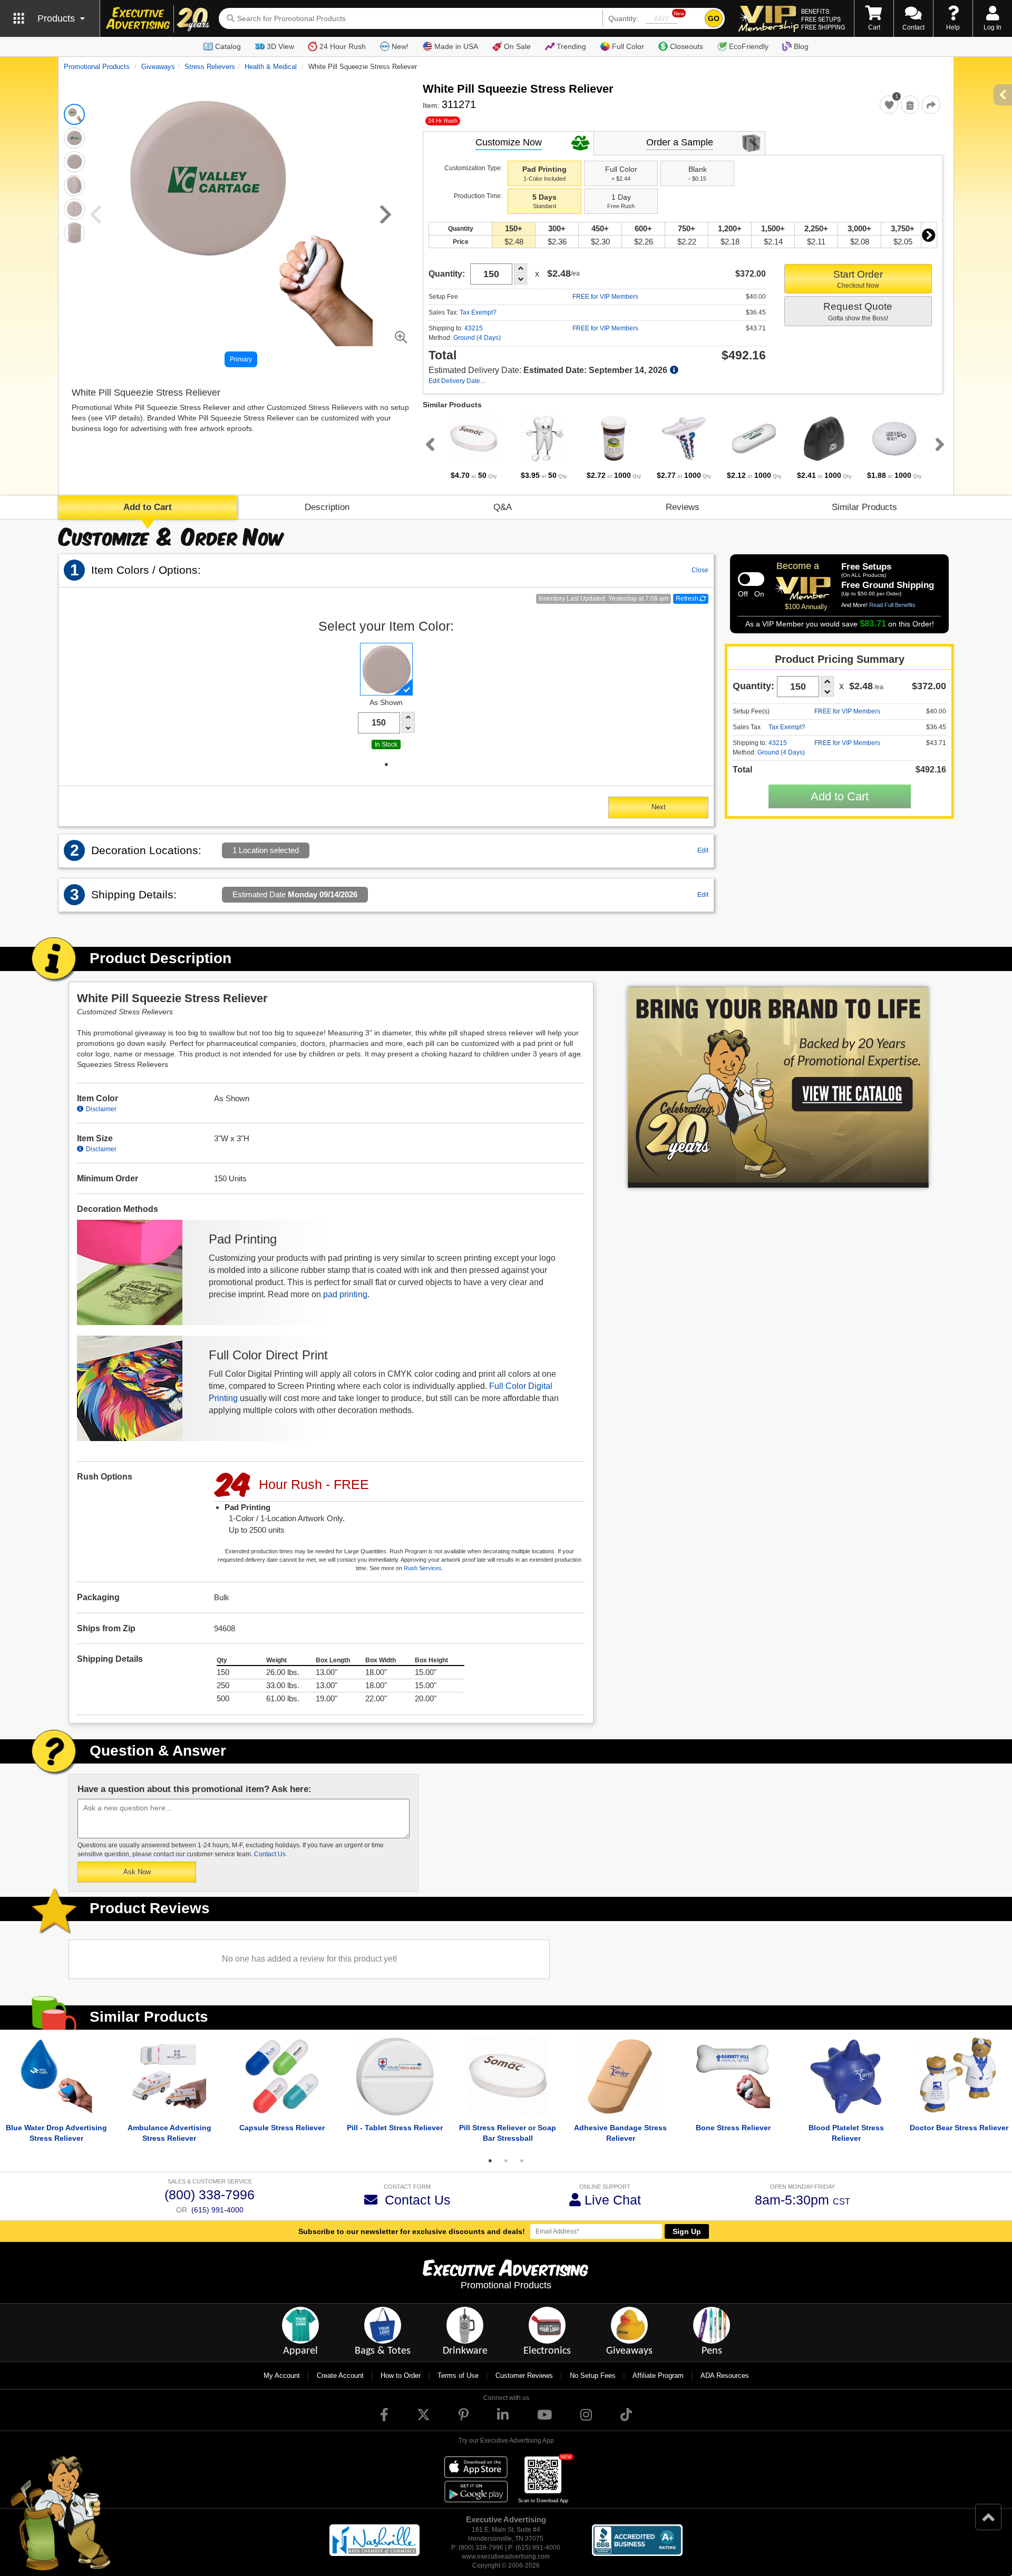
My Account (282, 2376)
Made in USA (456, 46)
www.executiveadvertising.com (506, 2557)
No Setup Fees (593, 2376)
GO (714, 18)
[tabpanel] (474, 447)
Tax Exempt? (478, 312)
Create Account (340, 2376)
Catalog (228, 46)
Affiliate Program (658, 2376)
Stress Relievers (210, 67)
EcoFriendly (749, 46)
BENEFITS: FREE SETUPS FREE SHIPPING (823, 19)
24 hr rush (443, 121)
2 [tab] (506, 2161)
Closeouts (687, 46)
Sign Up (687, 2231)
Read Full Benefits (892, 605)
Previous (428, 444)
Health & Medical (271, 67)
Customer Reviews (524, 2376)
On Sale (517, 46)
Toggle (751, 579)
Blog (801, 46)
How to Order (401, 2376)
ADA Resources (725, 2376)
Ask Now (137, 1872)
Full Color (628, 46)
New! (400, 46)
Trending (571, 46)
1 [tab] (386, 765)
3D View (280, 46)
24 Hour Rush (343, 46)
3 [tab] (522, 2161)
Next (929, 235)
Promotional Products (97, 67)
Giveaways (158, 67)
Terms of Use (458, 2376)
